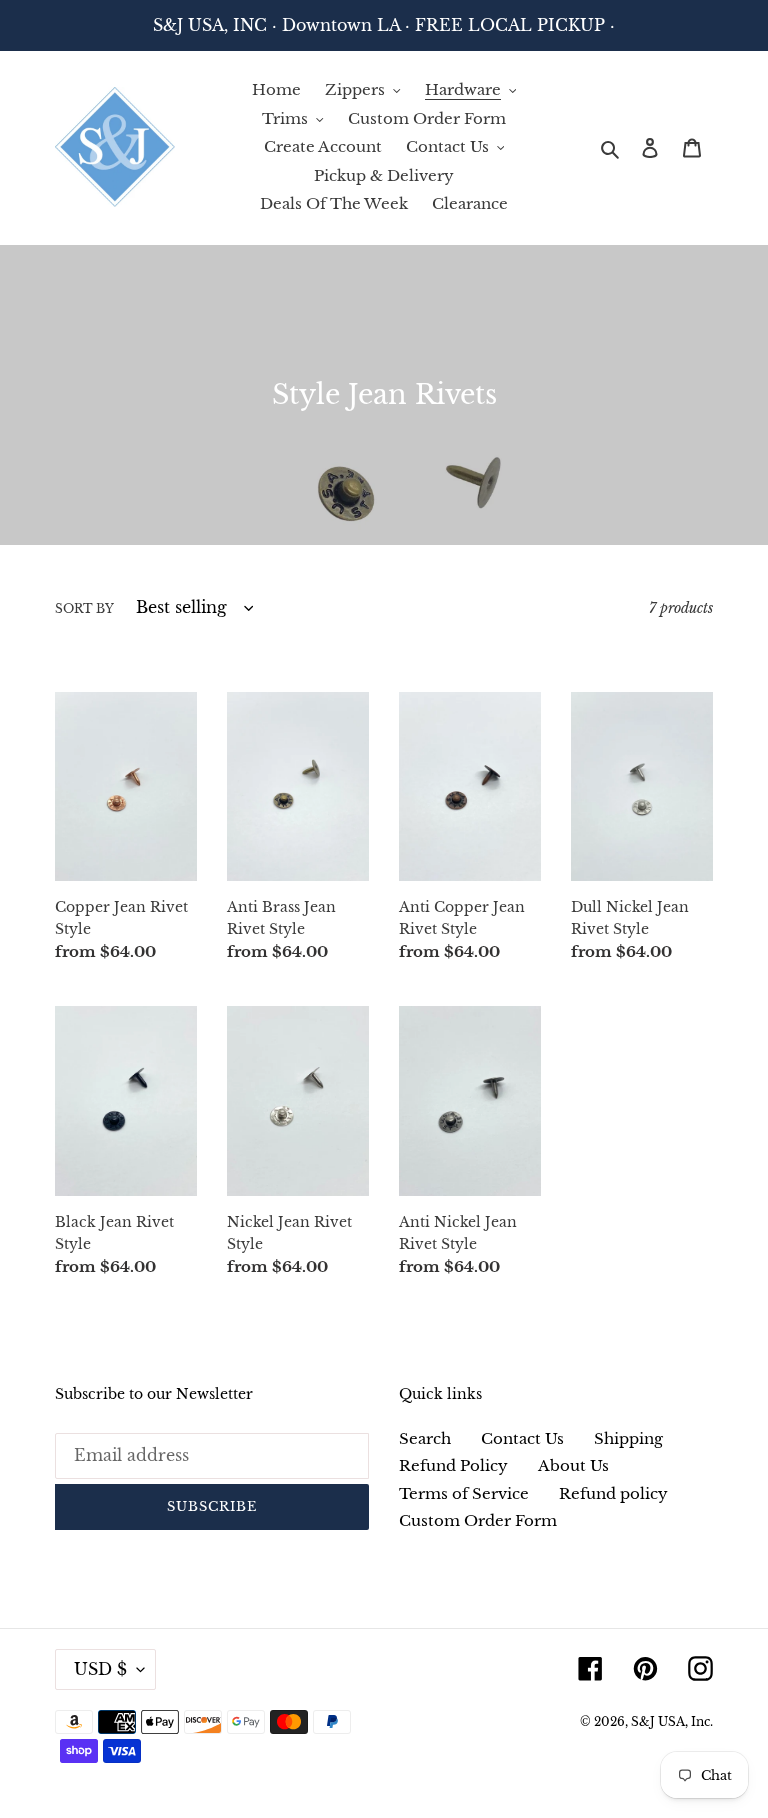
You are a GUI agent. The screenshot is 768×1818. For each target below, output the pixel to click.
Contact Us (522, 1438)
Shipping (628, 1438)
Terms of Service (464, 1493)
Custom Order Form (478, 1520)
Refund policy (613, 1493)
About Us (573, 1465)
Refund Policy (453, 1465)
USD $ (100, 1669)
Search (425, 1438)
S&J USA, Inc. (672, 1721)
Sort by (84, 608)
